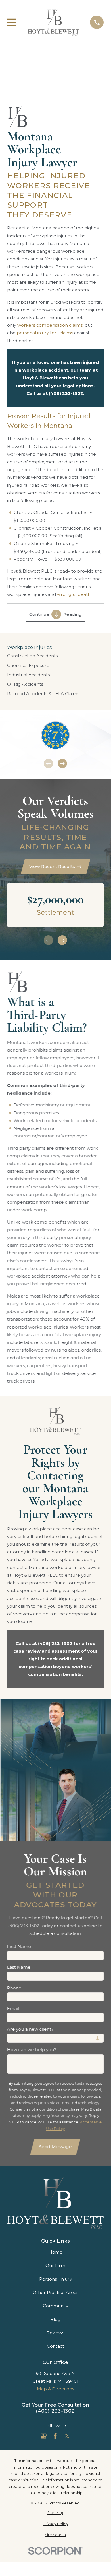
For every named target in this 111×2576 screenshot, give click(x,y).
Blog (55, 2319)
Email (13, 2009)
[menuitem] (55, 656)
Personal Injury (55, 2279)
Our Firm (55, 2265)
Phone (14, 1988)
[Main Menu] (12, 22)
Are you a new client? (30, 2029)
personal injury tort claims (45, 333)
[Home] (53, 22)
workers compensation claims (50, 325)
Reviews (55, 2333)
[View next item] (62, 764)
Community (55, 2306)
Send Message (55, 2147)
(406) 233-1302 (55, 2411)
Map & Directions (55, 2389)
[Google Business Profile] (44, 2436)
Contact (55, 2346)
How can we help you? (32, 2050)
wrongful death (74, 594)
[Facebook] (55, 2436)
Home (55, 2252)
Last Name (19, 1967)
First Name (19, 1947)
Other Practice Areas (55, 2292)
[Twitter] (67, 2436)
